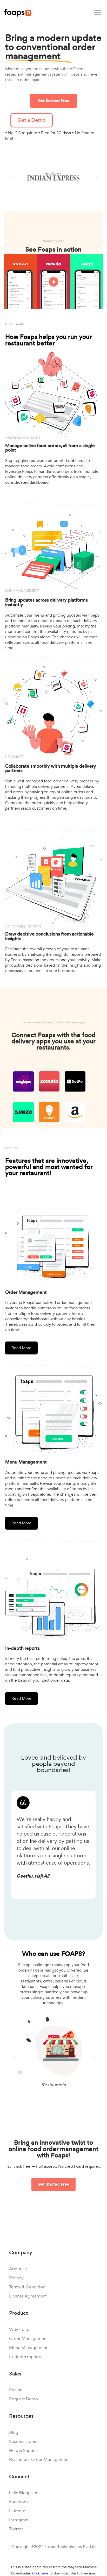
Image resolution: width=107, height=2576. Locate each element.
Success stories (24, 2441)
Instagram (19, 2520)
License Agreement (28, 2296)
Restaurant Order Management (39, 2459)
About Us (18, 2269)
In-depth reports (25, 2357)
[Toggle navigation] (98, 13)
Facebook (19, 2502)
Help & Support (24, 2450)
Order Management (28, 2338)
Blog (14, 2432)
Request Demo (24, 2399)
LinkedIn (17, 2511)
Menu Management (28, 2347)
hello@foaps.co (24, 2493)
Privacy (16, 2278)
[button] (53, 101)
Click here (40, 2573)
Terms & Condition (27, 2287)
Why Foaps (20, 2329)
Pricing (16, 2390)
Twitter (16, 2529)
